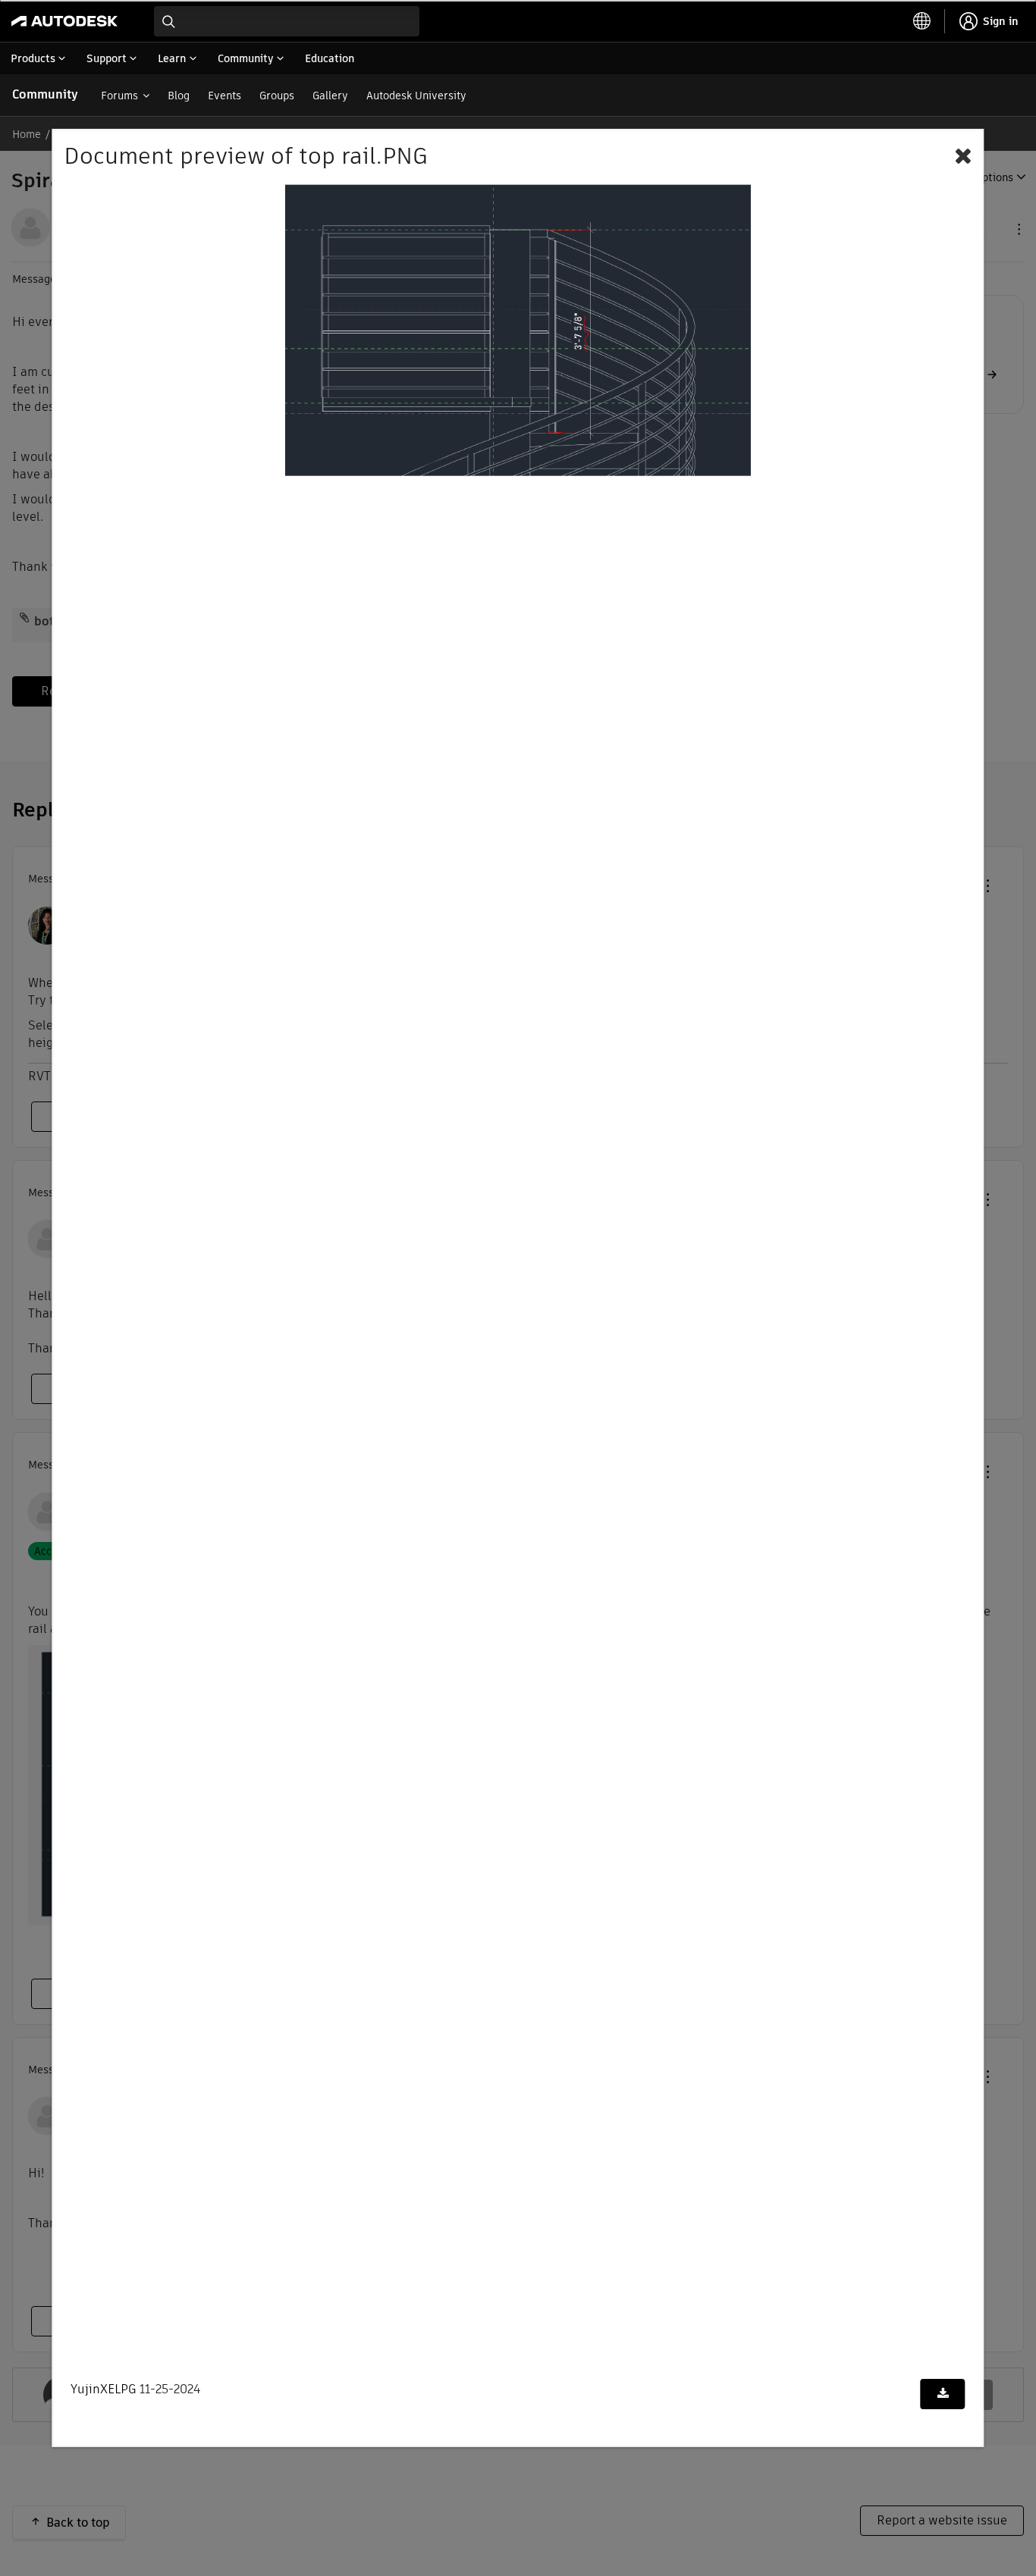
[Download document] (943, 2394)
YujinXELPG (104, 2389)
